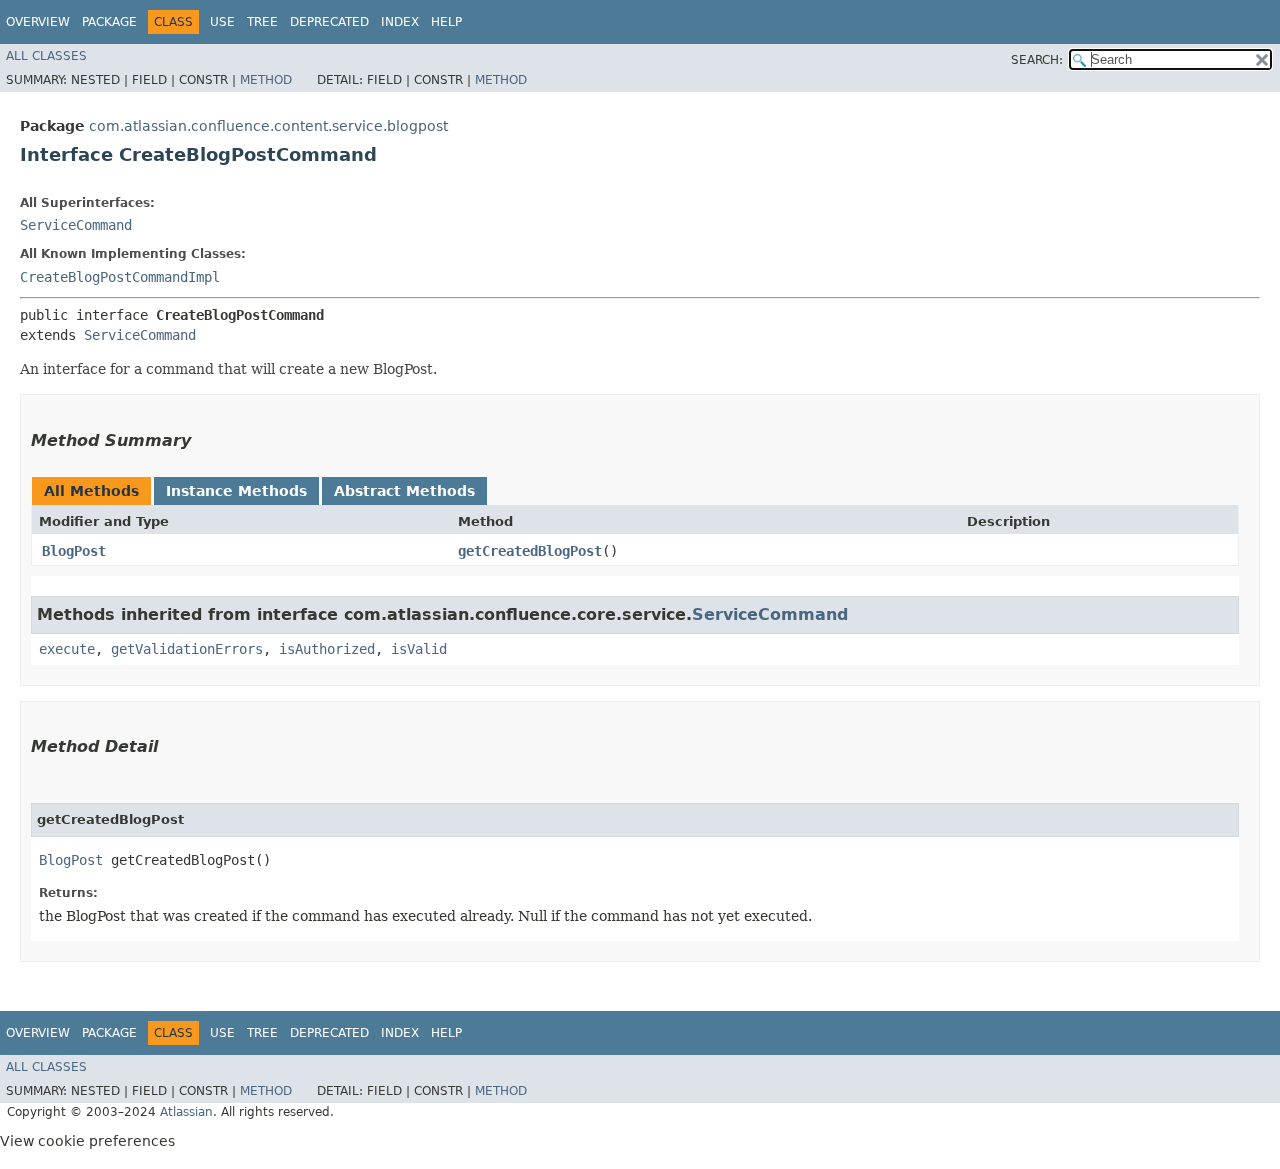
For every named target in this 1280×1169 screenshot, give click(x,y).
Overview (38, 22)
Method (266, 80)
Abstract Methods (404, 491)
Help (446, 22)
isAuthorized (327, 649)
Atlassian (186, 1112)
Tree (262, 22)
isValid (419, 649)
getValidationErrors (187, 649)
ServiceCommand (76, 225)
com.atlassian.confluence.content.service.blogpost (268, 126)
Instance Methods (236, 491)
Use (222, 22)
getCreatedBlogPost (530, 551)
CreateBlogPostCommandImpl (120, 277)
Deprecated (329, 22)
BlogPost (74, 551)
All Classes (46, 56)
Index (400, 22)
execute (67, 649)
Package (109, 22)
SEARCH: (1037, 60)
